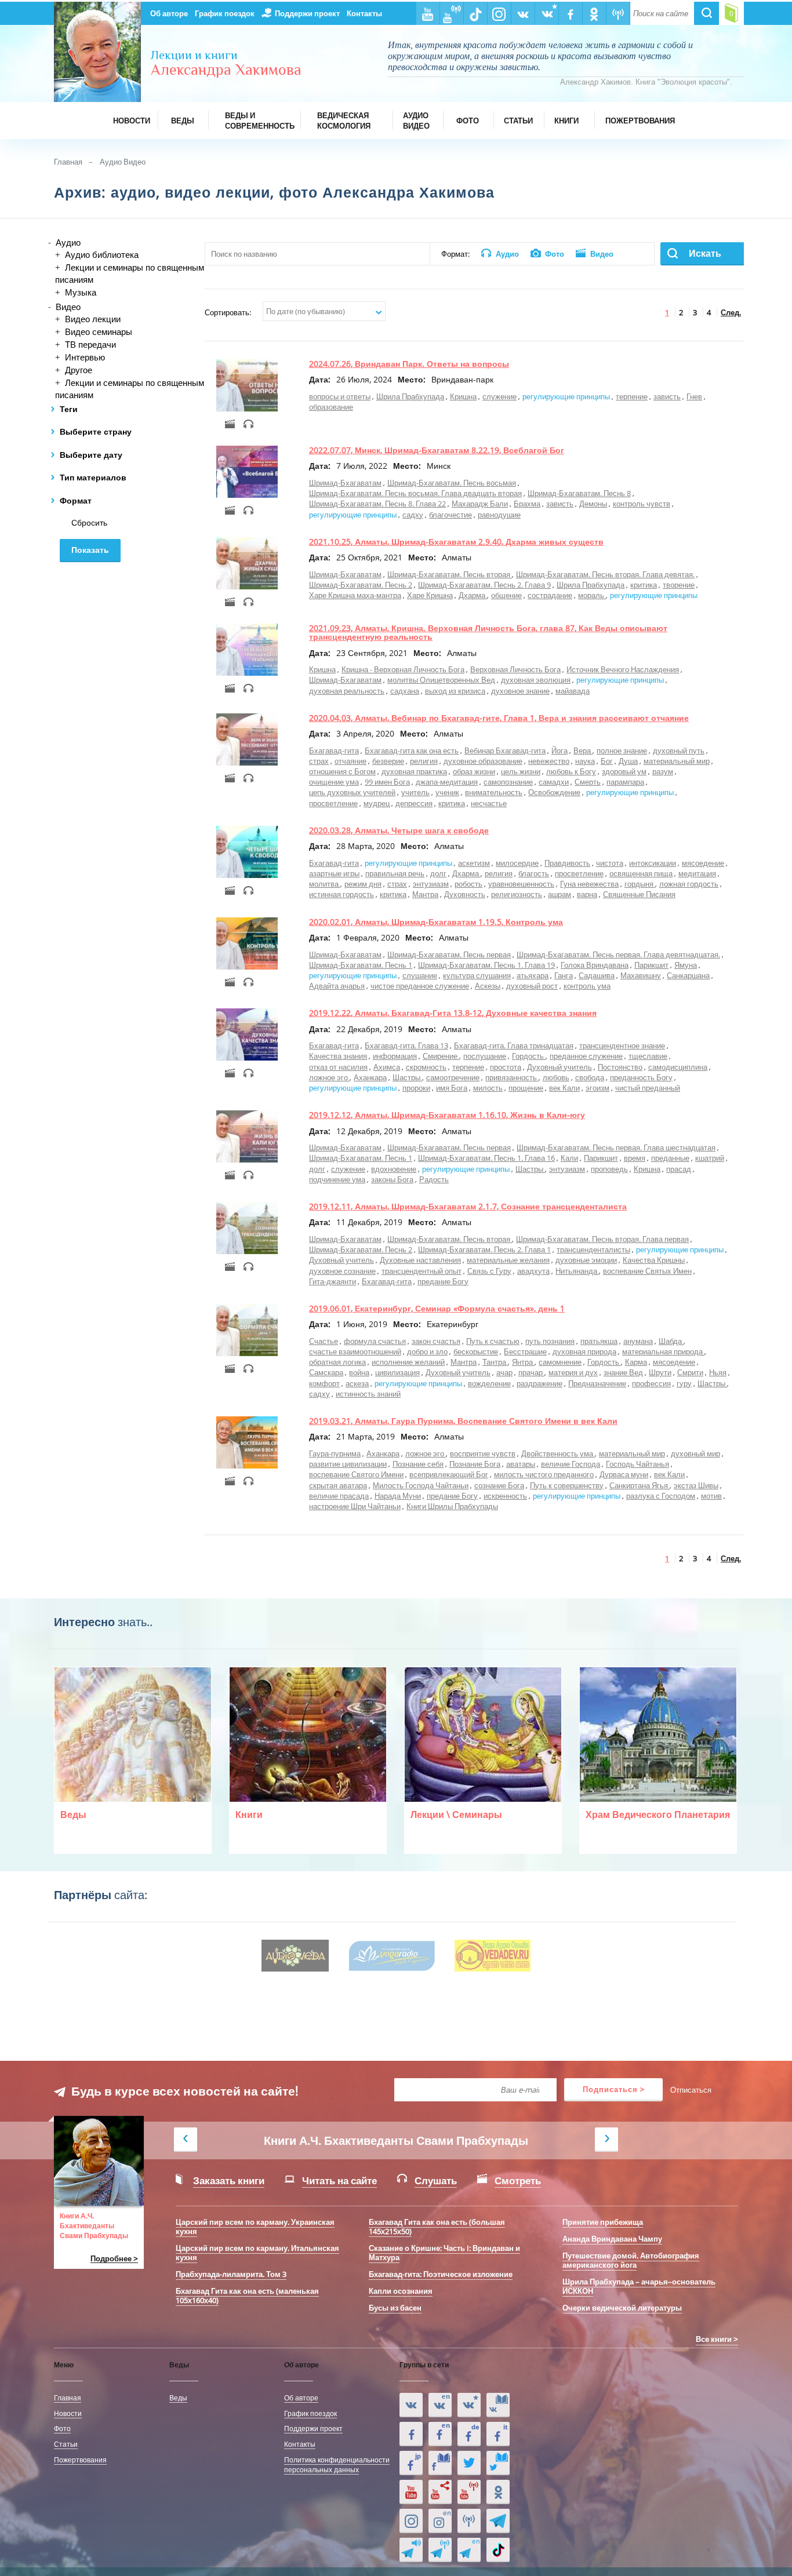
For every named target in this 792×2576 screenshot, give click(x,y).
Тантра (495, 1362)
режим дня (363, 884)
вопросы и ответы (340, 396)
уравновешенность (521, 884)
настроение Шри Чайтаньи (355, 1506)
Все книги (714, 2339)
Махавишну (641, 975)
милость (488, 1088)
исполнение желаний (408, 1362)
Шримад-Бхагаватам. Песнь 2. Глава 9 (484, 585)
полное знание (622, 750)
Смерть (588, 782)
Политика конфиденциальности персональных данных (337, 2464)
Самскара (326, 1372)
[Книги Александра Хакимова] (498, 2405)
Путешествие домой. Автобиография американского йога (631, 2260)
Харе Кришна (430, 595)
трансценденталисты (593, 1249)
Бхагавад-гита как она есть (412, 750)
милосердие (517, 863)
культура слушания (477, 975)
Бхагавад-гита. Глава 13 (406, 1045)
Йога (560, 750)
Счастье (324, 1341)
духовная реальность (347, 691)
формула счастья (375, 1341)
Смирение (441, 1056)
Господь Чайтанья (637, 1464)
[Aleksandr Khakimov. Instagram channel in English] (440, 2521)
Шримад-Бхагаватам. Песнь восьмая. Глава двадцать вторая (415, 493)
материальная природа (663, 1351)
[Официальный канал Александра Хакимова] (411, 2492)
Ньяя (718, 1372)
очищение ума (334, 782)
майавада (573, 691)
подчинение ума (337, 1179)
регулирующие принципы (566, 396)
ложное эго (329, 1077)
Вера (583, 750)
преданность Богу (641, 1077)
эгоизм (597, 1088)
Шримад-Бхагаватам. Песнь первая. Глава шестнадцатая (616, 1147)
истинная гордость (341, 894)
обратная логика (337, 1362)
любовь (556, 1077)
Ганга (564, 975)
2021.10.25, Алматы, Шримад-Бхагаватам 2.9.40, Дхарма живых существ (456, 542)
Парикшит (651, 965)
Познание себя (418, 1464)
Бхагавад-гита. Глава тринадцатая (514, 1045)
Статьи (66, 2444)
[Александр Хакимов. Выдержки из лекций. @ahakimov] (411, 2434)
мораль (592, 595)
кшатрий (710, 1158)
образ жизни (474, 771)
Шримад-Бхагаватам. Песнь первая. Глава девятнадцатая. (618, 954)
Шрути (660, 1372)
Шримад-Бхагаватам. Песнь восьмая (452, 483)
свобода (590, 1077)
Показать (90, 550)
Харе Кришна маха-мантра (355, 595)
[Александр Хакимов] (469, 2405)
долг (438, 873)
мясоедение (703, 863)
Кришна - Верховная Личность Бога (403, 669)
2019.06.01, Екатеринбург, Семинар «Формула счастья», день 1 (437, 1308)
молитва (325, 884)
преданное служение (586, 1056)
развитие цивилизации (348, 1464)
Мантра (425, 894)
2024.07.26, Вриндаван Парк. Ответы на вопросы (409, 364)
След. (731, 312)
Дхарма (473, 595)
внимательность (494, 792)
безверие (388, 761)
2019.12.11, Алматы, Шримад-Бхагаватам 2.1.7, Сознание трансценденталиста (468, 1206)
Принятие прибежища (603, 2222)
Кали (569, 1158)
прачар (531, 1372)
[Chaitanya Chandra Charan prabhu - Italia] (498, 2434)
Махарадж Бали (480, 504)
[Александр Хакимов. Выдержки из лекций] (411, 2405)
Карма (636, 1362)
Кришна (463, 396)
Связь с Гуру (489, 1271)
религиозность (517, 894)
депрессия (414, 803)
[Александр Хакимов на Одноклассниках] (498, 2492)
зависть (667, 396)
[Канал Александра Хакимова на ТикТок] (498, 2550)
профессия (651, 1383)
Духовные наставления (420, 1260)
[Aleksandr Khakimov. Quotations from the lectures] (440, 2405)
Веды (178, 2398)
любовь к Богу (571, 771)
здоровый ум (624, 771)
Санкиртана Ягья (640, 1485)
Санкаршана (688, 975)
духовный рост (532, 986)
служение (499, 396)
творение (679, 585)
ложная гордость (689, 884)
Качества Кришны (654, 1260)
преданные (670, 1158)
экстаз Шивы (696, 1485)
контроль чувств (642, 504)
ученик (447, 792)
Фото (62, 2428)
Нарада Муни (398, 1496)
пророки (416, 1088)
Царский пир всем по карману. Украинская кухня (255, 2227)
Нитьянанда (577, 1271)
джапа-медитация (447, 782)
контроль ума (587, 986)
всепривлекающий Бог (449, 1474)
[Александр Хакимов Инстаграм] (411, 2521)
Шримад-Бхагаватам (345, 483)
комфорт (324, 1383)
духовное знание (520, 691)
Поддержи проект (307, 13)
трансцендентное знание (622, 1045)
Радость (434, 1179)
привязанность (512, 1077)
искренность (505, 1496)
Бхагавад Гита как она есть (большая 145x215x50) (437, 2227)
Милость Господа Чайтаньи (421, 1485)
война (359, 1372)
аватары (521, 1464)
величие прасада (339, 1496)
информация (395, 1056)
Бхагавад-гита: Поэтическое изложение (441, 2274)
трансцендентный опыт (422, 1271)
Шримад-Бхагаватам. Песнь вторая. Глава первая (602, 1239)
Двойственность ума (558, 1453)
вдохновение (394, 1169)
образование (331, 407)
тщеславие (648, 1056)
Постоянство (620, 1067)
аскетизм (474, 863)
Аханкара (370, 1077)
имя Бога (452, 1088)
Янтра (523, 1362)
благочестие (451, 515)
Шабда (671, 1341)
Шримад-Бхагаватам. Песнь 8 (579, 493)
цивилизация (397, 1372)
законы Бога (392, 1179)
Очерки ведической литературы (622, 2308)
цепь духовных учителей (352, 792)
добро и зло (427, 1351)
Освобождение (554, 792)
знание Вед (623, 1372)
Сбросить (89, 523)
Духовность (465, 894)
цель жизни (521, 771)
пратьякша (599, 1341)
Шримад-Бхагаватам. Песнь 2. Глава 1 (484, 1249)
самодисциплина (678, 1067)
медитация (697, 873)
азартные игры (334, 873)
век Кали (564, 1088)
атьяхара (533, 975)
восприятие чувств (483, 1453)
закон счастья (436, 1341)
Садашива (597, 975)
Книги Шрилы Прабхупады (452, 1506)
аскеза (357, 1383)
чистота (610, 863)
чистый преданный (648, 1088)
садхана (405, 691)
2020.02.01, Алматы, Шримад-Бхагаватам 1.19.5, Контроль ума (436, 922)
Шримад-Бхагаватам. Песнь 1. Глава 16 (486, 1158)
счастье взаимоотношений (355, 1351)
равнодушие (499, 515)
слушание (420, 975)
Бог (607, 761)
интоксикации (653, 863)
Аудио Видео (123, 162)
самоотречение (453, 1077)
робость (468, 884)
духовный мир (695, 1453)
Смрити (690, 1372)
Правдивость (567, 863)
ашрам (560, 894)
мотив (711, 1496)
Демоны (593, 504)
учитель (415, 792)
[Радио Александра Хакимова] (469, 2521)
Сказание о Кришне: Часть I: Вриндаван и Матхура (444, 2253)
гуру (684, 1383)
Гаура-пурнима (335, 1453)
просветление (333, 803)
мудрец (377, 803)
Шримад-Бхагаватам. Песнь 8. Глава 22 (377, 504)
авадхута (533, 1271)
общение (506, 595)
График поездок (225, 13)
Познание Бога (475, 1464)
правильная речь (395, 873)
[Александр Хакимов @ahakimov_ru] (469, 2463)
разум (663, 771)
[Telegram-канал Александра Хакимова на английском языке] (469, 2550)
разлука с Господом (661, 1496)
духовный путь (679, 750)
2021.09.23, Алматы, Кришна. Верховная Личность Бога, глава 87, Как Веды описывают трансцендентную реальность (488, 632)
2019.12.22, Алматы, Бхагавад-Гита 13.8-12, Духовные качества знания (453, 1013)
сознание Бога (499, 1485)
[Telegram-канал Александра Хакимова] (498, 2521)
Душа (628, 761)
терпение (632, 396)
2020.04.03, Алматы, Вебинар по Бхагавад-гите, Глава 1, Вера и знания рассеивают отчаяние (499, 718)
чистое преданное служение (420, 986)
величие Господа (571, 1464)
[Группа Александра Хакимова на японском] (411, 2463)
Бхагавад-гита (334, 750)
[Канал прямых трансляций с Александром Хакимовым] (469, 2492)
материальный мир (677, 761)
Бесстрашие (525, 1351)
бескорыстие (476, 1351)
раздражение (539, 1383)
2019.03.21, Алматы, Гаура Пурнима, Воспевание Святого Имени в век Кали (463, 1421)
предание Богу (443, 1281)
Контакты (364, 13)
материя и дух (573, 1372)
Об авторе (169, 13)
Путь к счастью (493, 1341)
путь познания (550, 1341)
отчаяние (350, 761)
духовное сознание (342, 1271)
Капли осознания (401, 2291)
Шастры (407, 1077)
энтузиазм (431, 884)
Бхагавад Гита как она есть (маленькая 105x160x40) (247, 2296)
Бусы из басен (395, 2308)
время (635, 1158)
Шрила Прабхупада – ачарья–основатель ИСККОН (639, 2286)
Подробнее (111, 2259)
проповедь (609, 1169)
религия (424, 761)
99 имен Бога (387, 782)
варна (587, 894)
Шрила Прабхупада (410, 396)
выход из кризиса (455, 691)
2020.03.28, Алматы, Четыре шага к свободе (399, 830)
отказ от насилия (338, 1067)
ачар (504, 1372)
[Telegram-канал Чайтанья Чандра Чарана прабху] (440, 2550)
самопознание (508, 782)
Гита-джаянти (333, 1281)
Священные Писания (639, 894)
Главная (68, 162)
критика (644, 585)
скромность (426, 1067)
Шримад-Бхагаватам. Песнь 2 (361, 585)
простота (506, 1067)
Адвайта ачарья (337, 986)
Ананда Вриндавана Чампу (612, 2239)
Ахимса (387, 1067)
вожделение (489, 1383)
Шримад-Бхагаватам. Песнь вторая (450, 574)
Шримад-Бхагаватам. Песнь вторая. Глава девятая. (605, 574)
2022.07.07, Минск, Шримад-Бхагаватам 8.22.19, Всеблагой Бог (437, 450)
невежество (549, 761)
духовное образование (483, 761)
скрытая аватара (338, 1485)
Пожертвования (80, 2460)
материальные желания (508, 1260)
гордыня (640, 884)
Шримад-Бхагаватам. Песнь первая (449, 954)
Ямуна (686, 965)
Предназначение (597, 1383)
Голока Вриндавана (595, 965)
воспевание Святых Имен (647, 1271)
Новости (68, 2413)
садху (413, 515)
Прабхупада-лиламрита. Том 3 (231, 2274)
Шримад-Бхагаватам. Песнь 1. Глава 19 (486, 965)
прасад (679, 1169)
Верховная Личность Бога (515, 669)
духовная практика (414, 771)
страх (319, 761)
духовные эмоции (586, 1260)
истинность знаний (368, 1394)
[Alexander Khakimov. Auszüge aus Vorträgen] (469, 2434)
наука (585, 761)
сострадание (550, 595)
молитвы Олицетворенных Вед (441, 680)
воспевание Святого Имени (356, 1474)
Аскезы (488, 986)
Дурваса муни (624, 1474)
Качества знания (338, 1056)
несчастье (489, 803)
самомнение (560, 1362)
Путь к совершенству (567, 1485)
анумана (638, 1341)
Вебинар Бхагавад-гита (505, 750)
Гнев (694, 396)
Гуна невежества (589, 884)
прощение (526, 1088)
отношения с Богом (342, 771)
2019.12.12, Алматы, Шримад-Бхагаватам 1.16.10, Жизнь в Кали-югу (447, 1115)
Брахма (527, 504)
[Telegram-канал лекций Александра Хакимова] (411, 2550)
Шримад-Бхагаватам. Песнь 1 (361, 965)
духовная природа (584, 1351)
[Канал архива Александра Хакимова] (440, 2492)
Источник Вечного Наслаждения (623, 669)
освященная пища (641, 873)
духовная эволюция (536, 680)
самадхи (554, 782)
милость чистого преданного (544, 1474)
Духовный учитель (560, 1067)
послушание (485, 1056)
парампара (625, 782)
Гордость (529, 1056)
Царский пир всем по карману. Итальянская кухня (257, 2253)
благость (534, 873)
